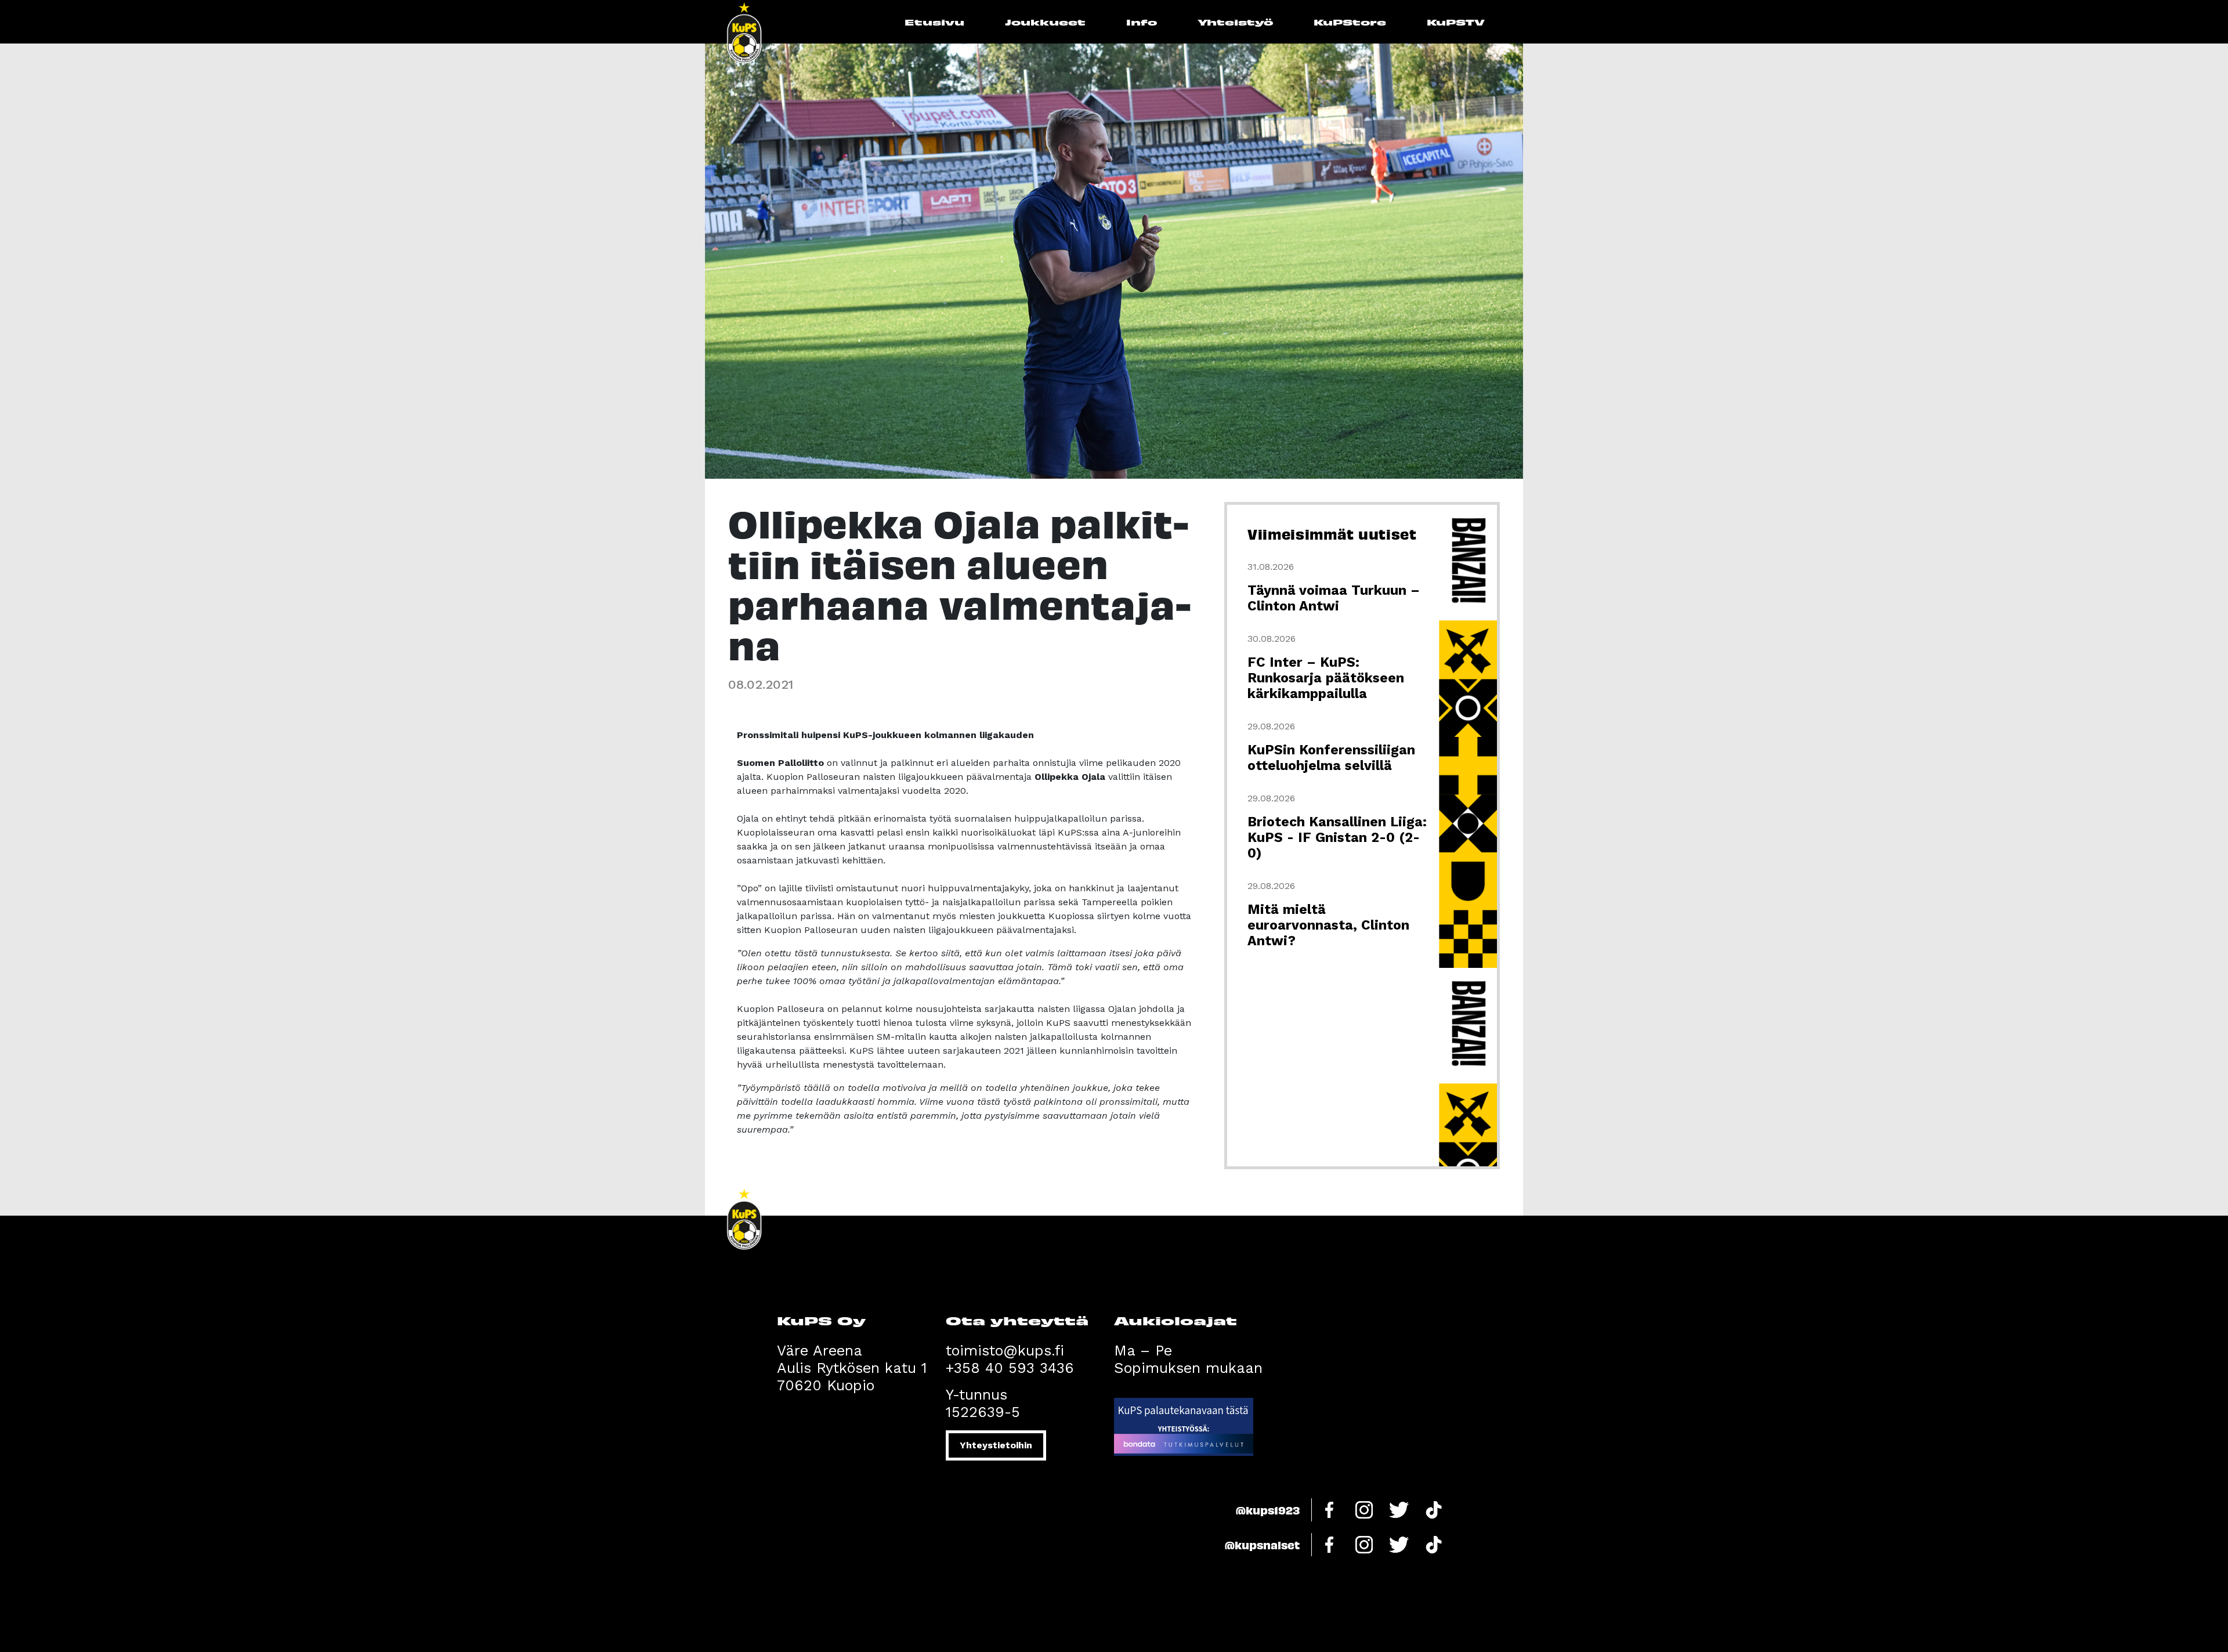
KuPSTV (1456, 22)
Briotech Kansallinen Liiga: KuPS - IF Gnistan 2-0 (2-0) (1337, 838)
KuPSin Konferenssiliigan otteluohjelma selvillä (1331, 758)
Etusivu (934, 22)
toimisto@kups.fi (1005, 1351)
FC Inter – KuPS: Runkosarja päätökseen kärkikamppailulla (1326, 678)
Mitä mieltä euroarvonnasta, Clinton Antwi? (1328, 925)
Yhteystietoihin (996, 1445)
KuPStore (1350, 22)
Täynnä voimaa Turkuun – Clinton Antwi (1334, 598)
